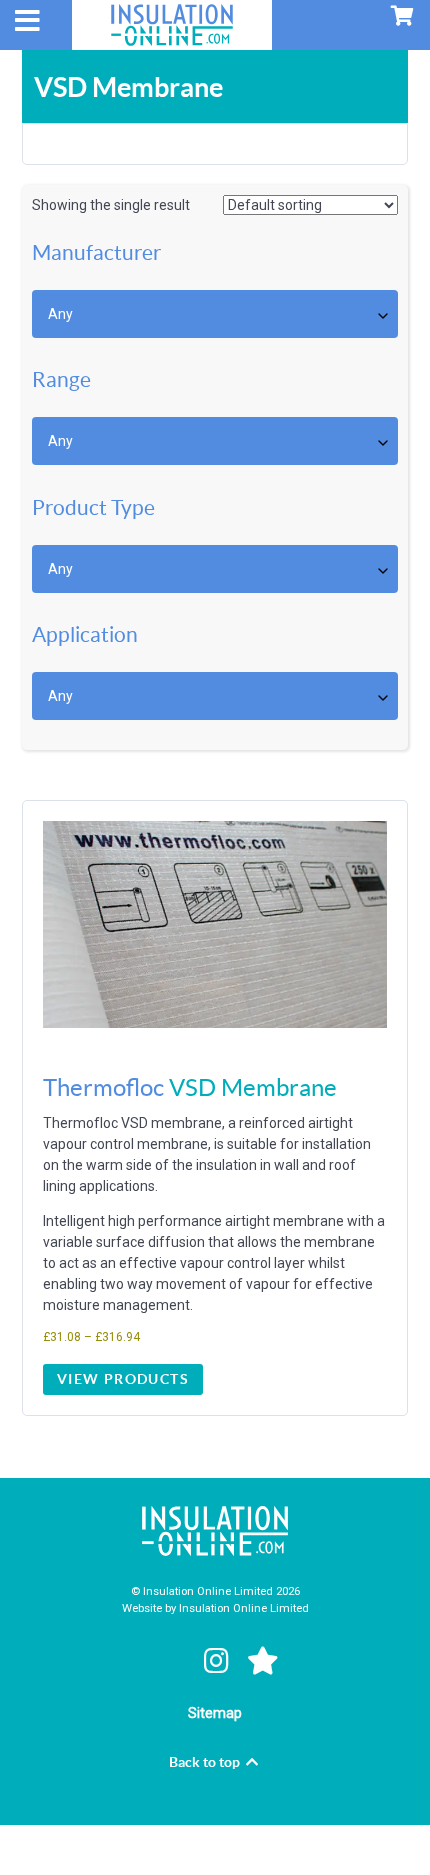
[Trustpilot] (263, 1661)
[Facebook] (171, 1661)
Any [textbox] (60, 314)
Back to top (206, 1762)
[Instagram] (219, 1661)
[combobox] (215, 314)
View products (123, 1379)
